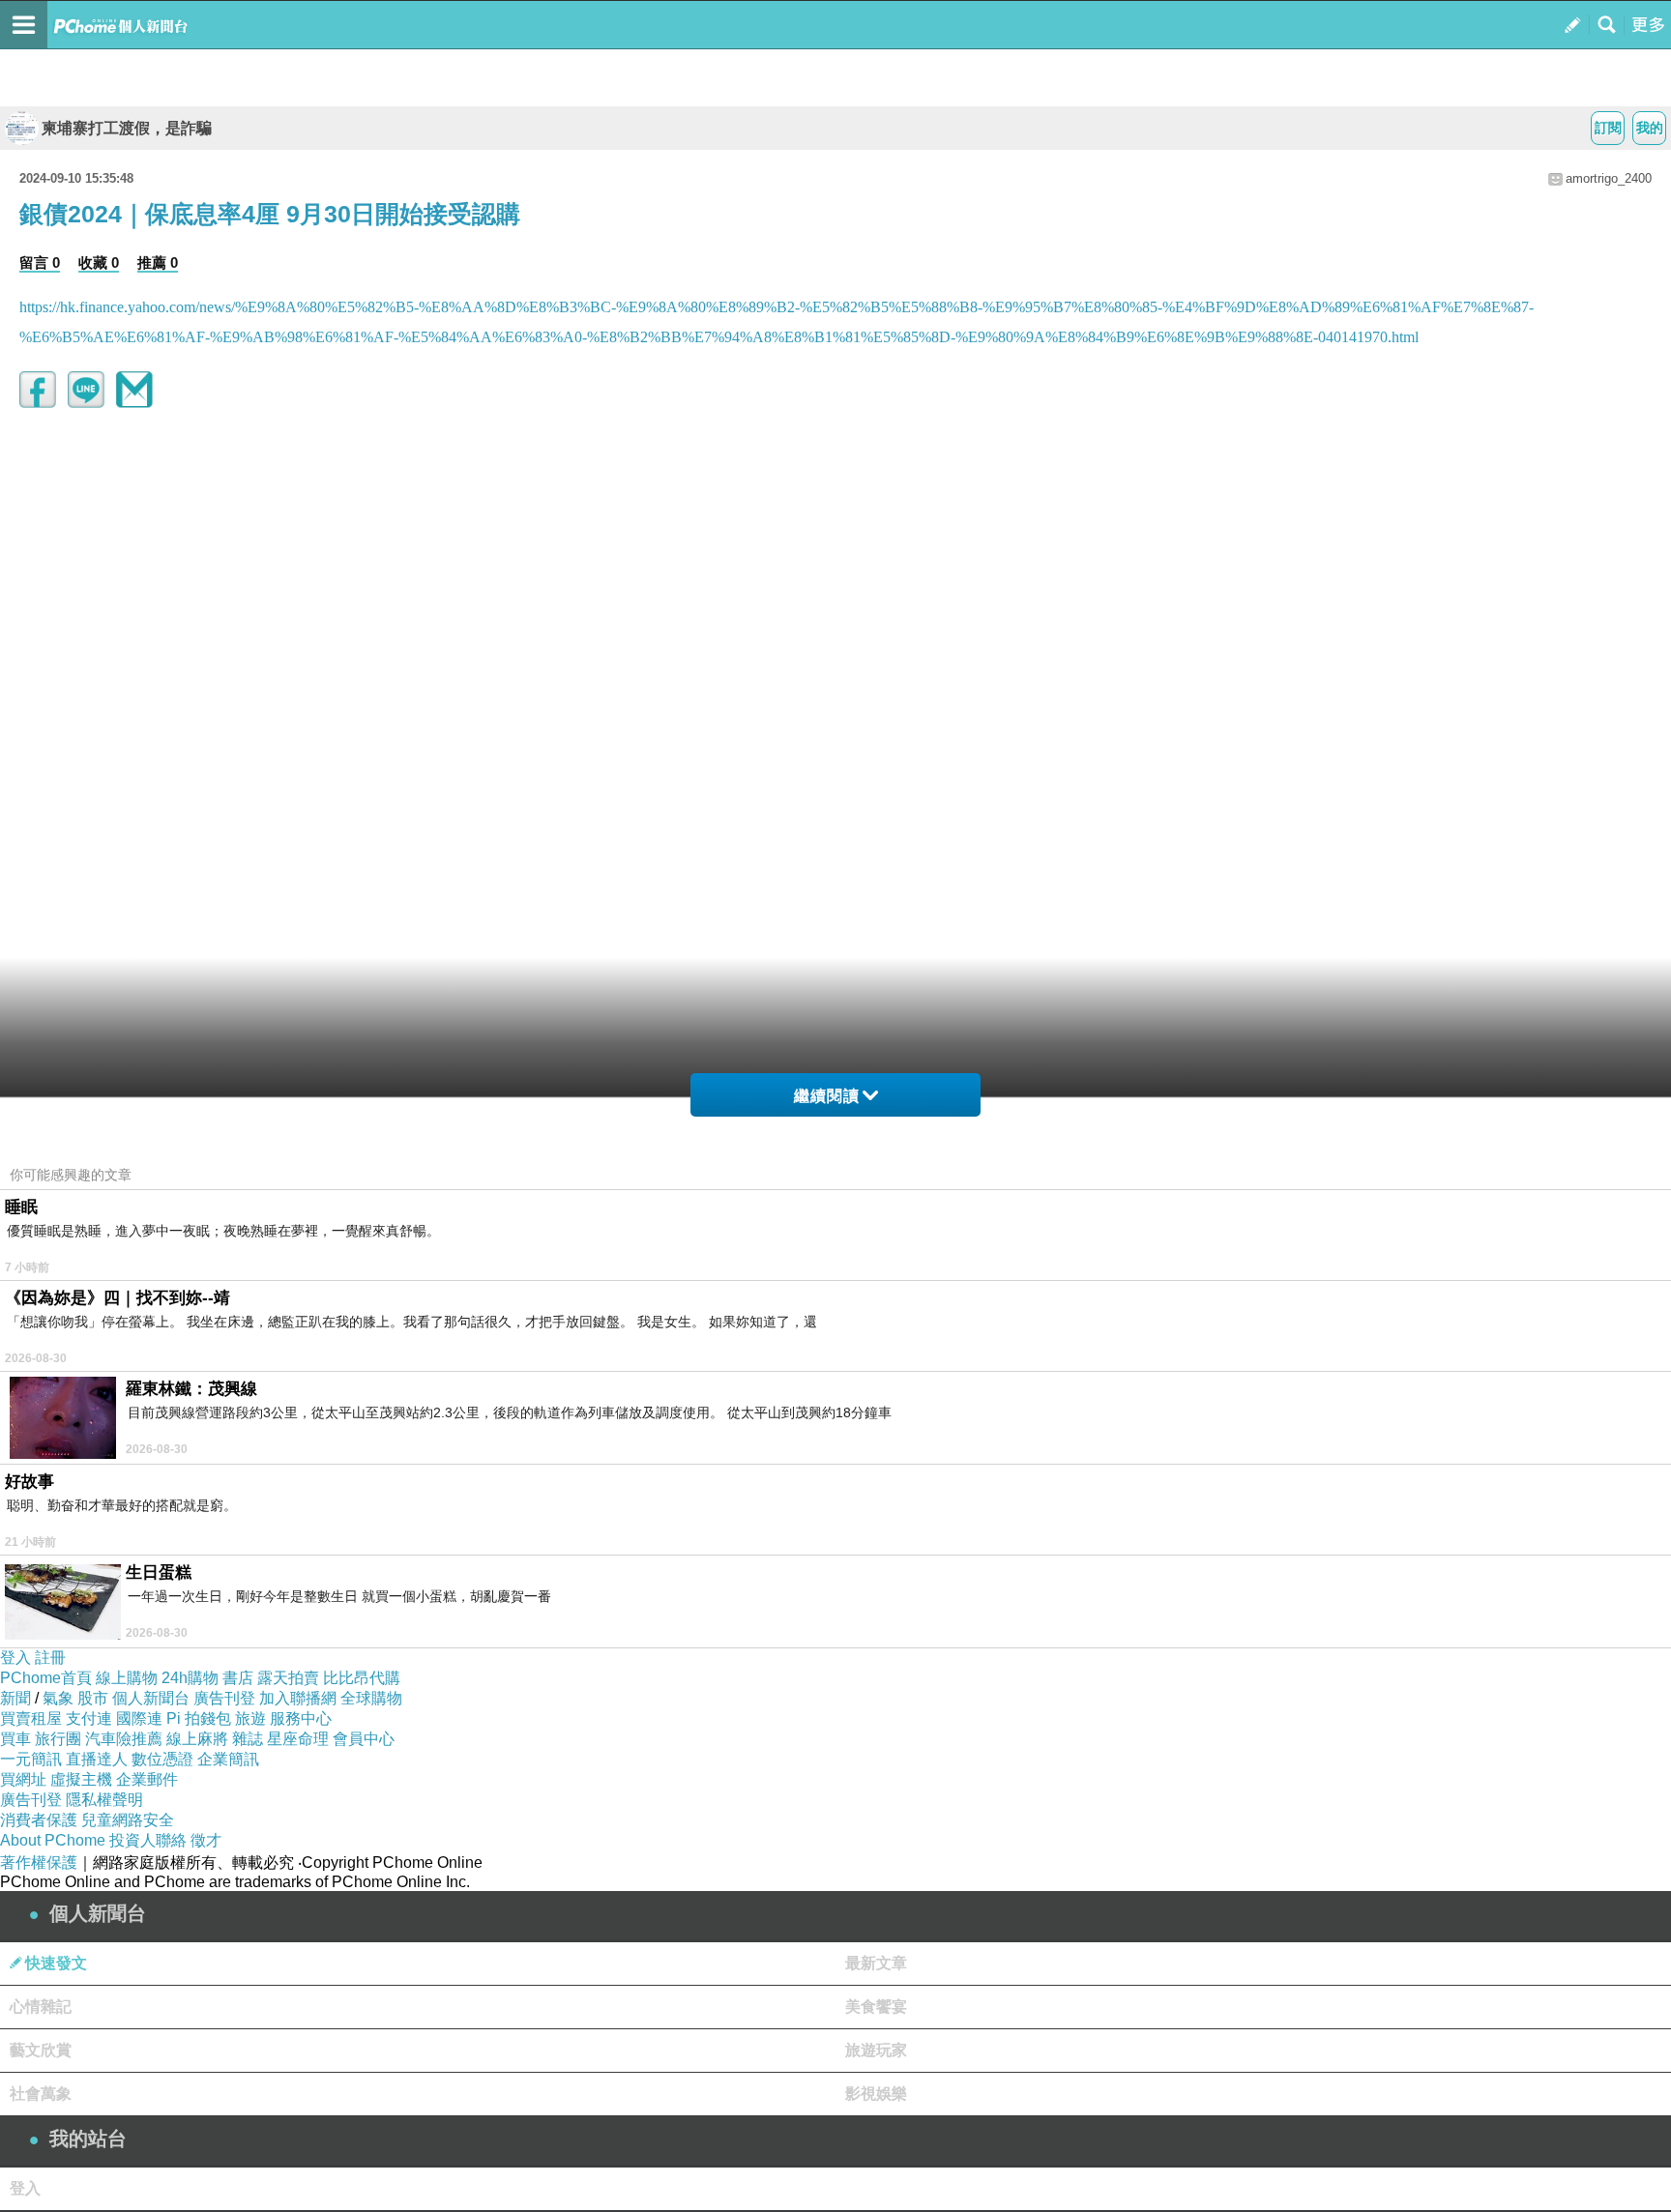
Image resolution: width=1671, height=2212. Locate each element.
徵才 (206, 1840)
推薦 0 (158, 262)
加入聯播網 (298, 1698)
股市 (93, 1698)
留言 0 (40, 262)
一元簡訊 (31, 1759)
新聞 (15, 1698)
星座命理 (298, 1739)
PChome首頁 (46, 1678)
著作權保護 (39, 1863)
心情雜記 (41, 2007)
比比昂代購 (362, 1678)
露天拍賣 (288, 1678)
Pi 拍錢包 (199, 1718)
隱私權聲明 (104, 1800)
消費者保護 (39, 1820)
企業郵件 (147, 1779)
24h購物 (190, 1678)
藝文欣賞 (41, 2050)
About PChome (53, 1840)
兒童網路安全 (128, 1820)
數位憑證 (162, 1759)
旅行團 (58, 1739)
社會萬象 (41, 2094)
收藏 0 (99, 262)
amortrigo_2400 (1609, 178)
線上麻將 (197, 1739)
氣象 (58, 1698)
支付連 (89, 1718)
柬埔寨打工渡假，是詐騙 (127, 128)
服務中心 (301, 1718)
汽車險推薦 (124, 1739)
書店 (238, 1678)
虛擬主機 (81, 1779)
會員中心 (364, 1739)
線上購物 (127, 1678)
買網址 (23, 1779)
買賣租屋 (31, 1718)
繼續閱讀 (827, 1096)
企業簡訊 (228, 1759)
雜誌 (248, 1739)
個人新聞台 (151, 1698)
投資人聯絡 (148, 1840)
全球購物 (371, 1698)
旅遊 (250, 1718)
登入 (15, 1658)
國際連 (139, 1718)
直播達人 (97, 1759)
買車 (15, 1739)
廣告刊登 (224, 1698)
